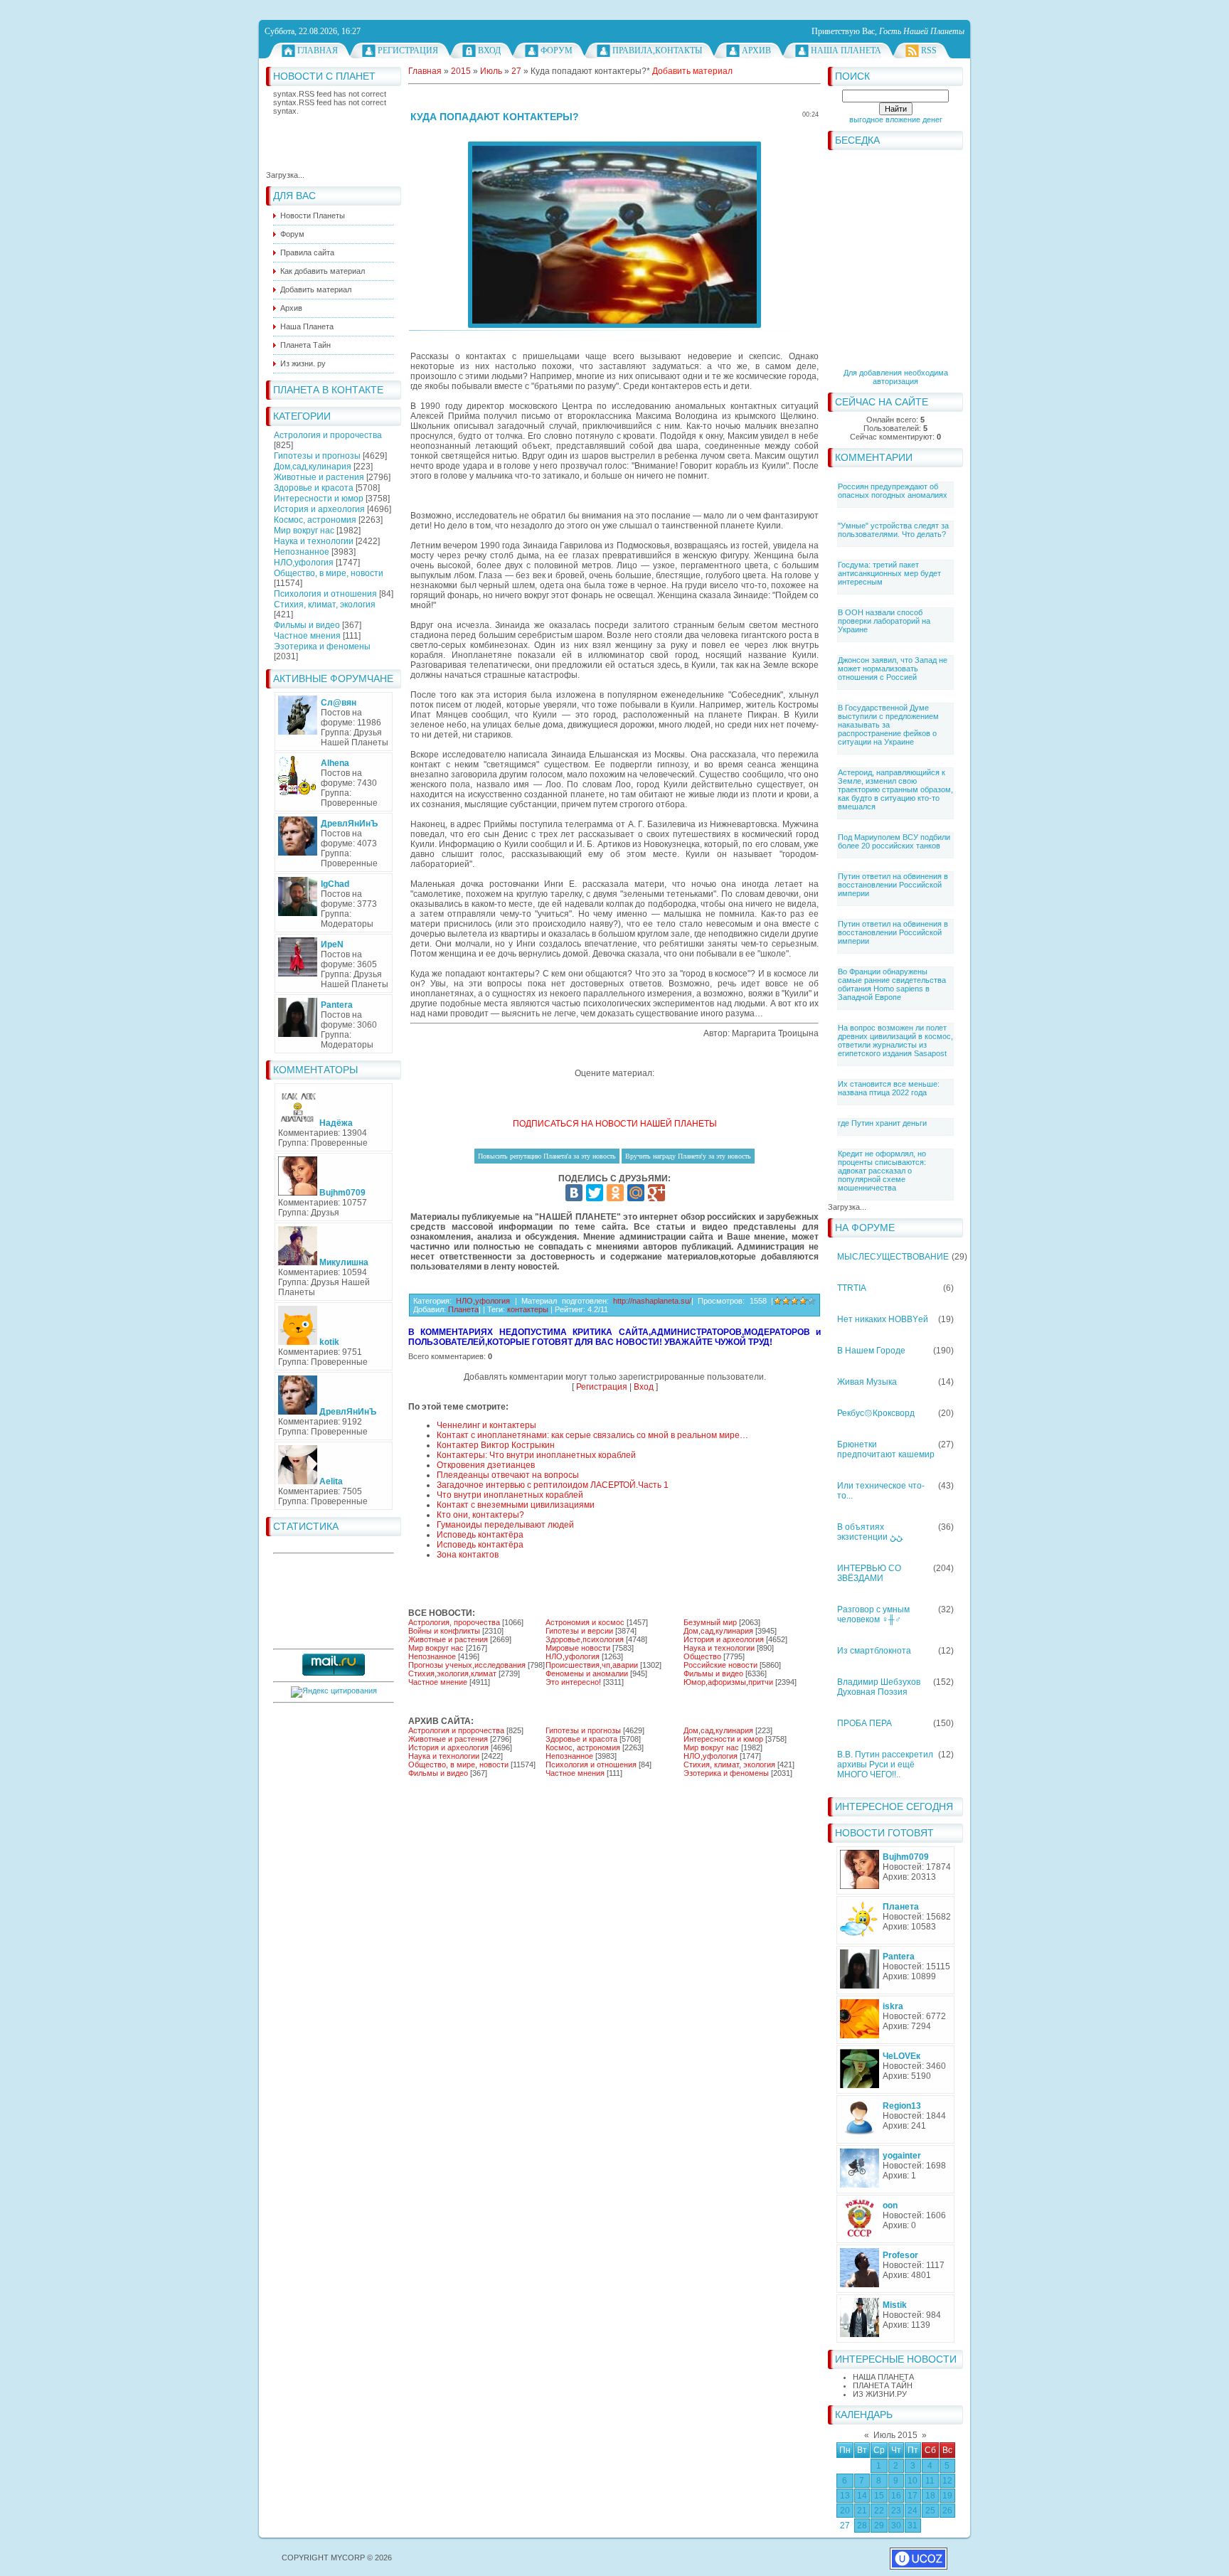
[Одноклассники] (615, 1193)
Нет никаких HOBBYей (883, 1319)
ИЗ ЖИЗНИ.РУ (880, 2394)
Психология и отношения (325, 594)
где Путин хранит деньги (882, 1123)
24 (913, 2511)
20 (845, 2511)
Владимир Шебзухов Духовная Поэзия (879, 1687)
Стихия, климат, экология (325, 605)
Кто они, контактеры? (480, 1515)
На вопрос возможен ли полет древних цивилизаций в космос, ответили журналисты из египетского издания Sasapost (895, 1040)
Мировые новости (578, 1648)
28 (862, 2526)
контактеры (528, 1309)
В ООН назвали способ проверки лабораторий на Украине (884, 621)
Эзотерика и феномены (322, 646)
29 (879, 2526)
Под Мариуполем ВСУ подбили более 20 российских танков (894, 841)
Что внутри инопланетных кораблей (510, 1495)
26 (947, 2511)
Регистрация (408, 50)
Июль (491, 71)
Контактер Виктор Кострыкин (496, 1445)
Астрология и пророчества (328, 435)
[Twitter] (595, 1193)
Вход (489, 50)
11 (930, 2481)
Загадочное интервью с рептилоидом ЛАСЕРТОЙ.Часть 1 (553, 1485)
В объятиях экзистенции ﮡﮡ (870, 1532)
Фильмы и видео (307, 625)
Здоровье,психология (585, 1639)
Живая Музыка (867, 1382)
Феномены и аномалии (587, 1673)
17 (913, 2496)
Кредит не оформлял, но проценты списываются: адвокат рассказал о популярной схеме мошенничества (882, 1171)
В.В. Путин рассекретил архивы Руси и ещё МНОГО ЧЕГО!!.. (885, 1765)
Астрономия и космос (585, 1622)
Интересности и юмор (319, 499)
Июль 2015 (895, 2435)
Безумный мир (710, 1622)
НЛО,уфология (304, 563)
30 (896, 2526)
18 (930, 2496)
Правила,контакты (657, 50)
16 (896, 2496)
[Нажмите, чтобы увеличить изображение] (614, 235)
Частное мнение (438, 1682)
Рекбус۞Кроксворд (876, 1413)
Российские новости (720, 1665)
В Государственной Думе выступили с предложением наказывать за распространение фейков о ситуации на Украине (888, 725)
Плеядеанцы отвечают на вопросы (508, 1475)
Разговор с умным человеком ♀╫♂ (873, 1614)
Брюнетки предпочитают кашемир (886, 1449)
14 (862, 2496)
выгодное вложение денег (896, 119)
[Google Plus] (656, 1193)
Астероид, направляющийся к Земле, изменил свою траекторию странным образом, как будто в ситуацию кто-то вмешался (895, 789)
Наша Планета (846, 50)
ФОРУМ (557, 50)
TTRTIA (852, 1288)
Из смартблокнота (874, 1651)
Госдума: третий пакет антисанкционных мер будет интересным (889, 573)
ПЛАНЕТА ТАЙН (883, 2385)
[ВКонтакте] (574, 1193)
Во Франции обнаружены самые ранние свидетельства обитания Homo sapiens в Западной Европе (892, 984)
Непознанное (302, 552)
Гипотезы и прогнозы (317, 456)
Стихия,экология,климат (452, 1673)
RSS (929, 50)
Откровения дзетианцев (486, 1465)
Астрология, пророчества (454, 1622)
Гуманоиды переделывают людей (505, 1525)
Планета (463, 1309)
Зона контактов (468, 1555)
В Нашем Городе (871, 1351)
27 (845, 2526)
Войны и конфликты (444, 1631)
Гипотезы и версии (579, 1631)
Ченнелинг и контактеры (486, 1425)
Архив (756, 50)
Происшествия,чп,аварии (592, 1665)
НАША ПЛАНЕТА (883, 2377)
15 (879, 2496)
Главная (318, 50)
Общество (702, 1656)
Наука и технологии (314, 541)
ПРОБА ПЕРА (864, 1723)
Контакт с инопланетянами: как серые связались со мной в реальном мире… (592, 1435)
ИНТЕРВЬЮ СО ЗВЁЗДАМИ (869, 1573)
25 (930, 2511)
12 (947, 2481)
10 (913, 2481)
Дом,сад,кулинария (313, 467)
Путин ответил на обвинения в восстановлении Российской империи (893, 885)
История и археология (319, 509)
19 (947, 2496)
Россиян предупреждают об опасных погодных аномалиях (893, 491)
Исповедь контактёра (480, 1535)
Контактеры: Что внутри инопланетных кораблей (536, 1455)
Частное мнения (307, 636)
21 (862, 2511)
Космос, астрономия (315, 520)
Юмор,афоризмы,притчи (728, 1682)
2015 (461, 71)
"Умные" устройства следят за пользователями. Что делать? (893, 530)
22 (879, 2511)
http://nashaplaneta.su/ (652, 1301)
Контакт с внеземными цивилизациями (516, 1505)
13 (845, 2496)
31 (913, 2526)
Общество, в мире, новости (329, 573)
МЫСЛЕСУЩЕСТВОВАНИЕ (893, 1257)
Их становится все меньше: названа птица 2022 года (889, 1088)
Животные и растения (319, 477)
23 (896, 2511)
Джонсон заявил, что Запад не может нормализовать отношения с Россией (893, 669)
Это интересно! (573, 1682)
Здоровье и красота (314, 488)
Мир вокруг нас (304, 531)
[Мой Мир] (636, 1193)
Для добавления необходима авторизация (896, 377)
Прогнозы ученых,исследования (467, 1665)
